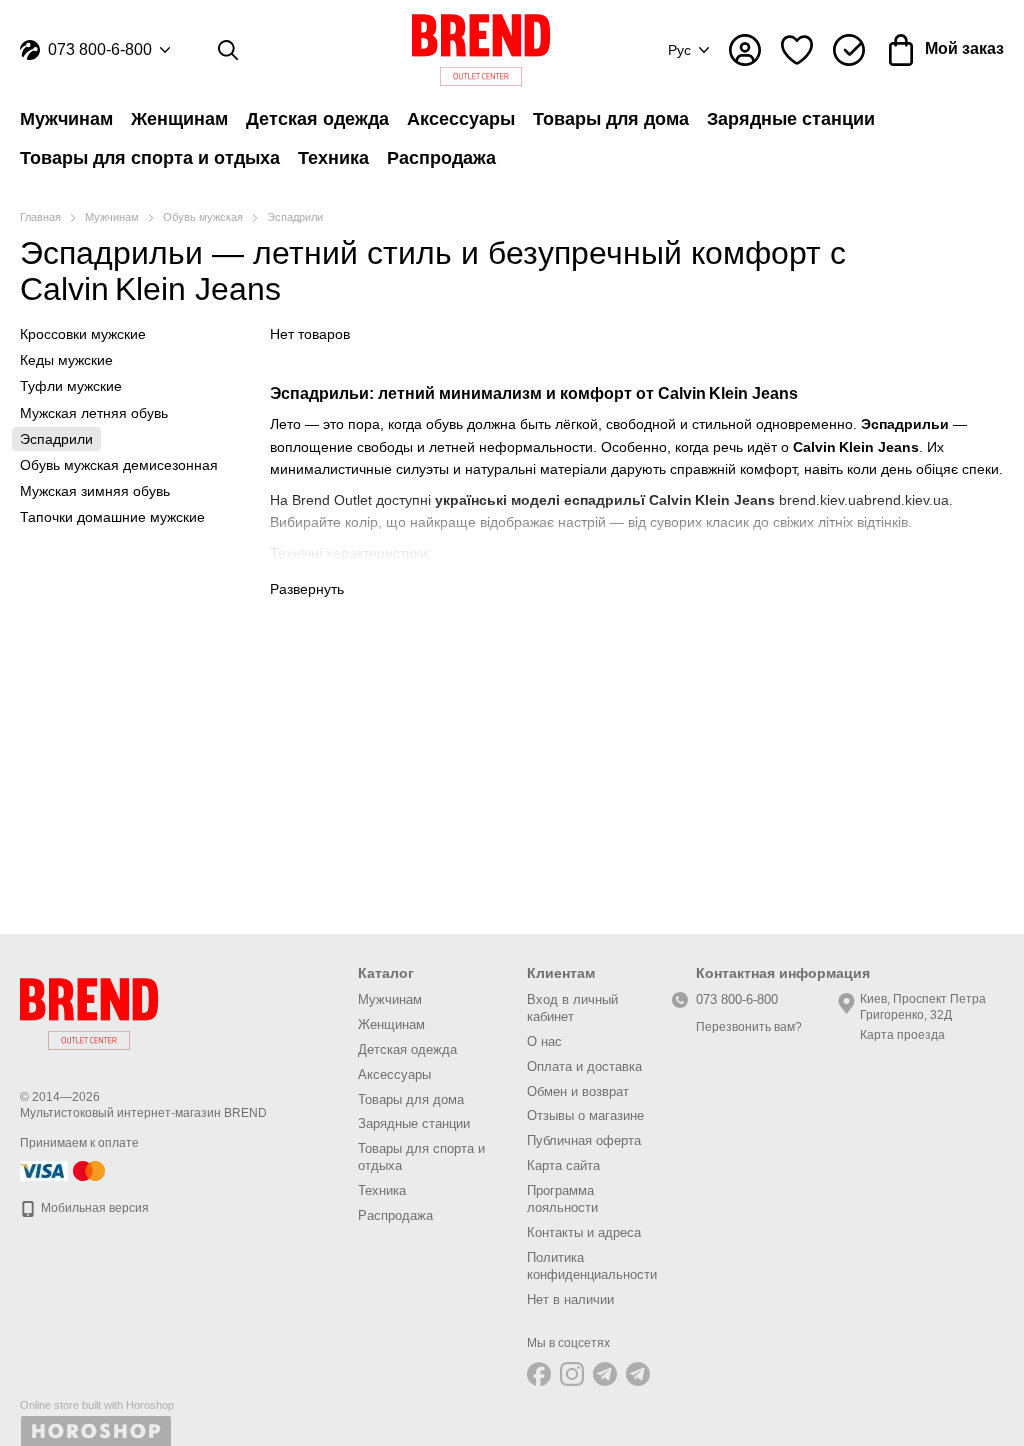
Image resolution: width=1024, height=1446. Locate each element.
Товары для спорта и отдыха (150, 158)
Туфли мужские (71, 386)
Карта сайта (563, 1165)
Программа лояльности (562, 1199)
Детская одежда (317, 119)
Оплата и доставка (584, 1066)
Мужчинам (66, 119)
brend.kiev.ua (821, 500)
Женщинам (179, 119)
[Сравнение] (849, 50)
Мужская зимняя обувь (95, 491)
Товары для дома (611, 119)
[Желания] (797, 50)
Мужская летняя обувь (94, 412)
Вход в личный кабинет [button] (572, 1008)
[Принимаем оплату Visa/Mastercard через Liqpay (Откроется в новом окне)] (64, 1171)
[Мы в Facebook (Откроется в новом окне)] (539, 1374)
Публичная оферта (584, 1140)
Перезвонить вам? (749, 1027)
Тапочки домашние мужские (112, 517)
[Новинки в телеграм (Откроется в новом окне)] (638, 1374)
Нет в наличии (570, 1299)
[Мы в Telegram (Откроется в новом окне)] (605, 1374)
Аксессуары (461, 119)
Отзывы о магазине (585, 1115)
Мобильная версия (93, 1208)
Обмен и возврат (578, 1091)
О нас (544, 1041)
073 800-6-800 (100, 50)
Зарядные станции (791, 119)
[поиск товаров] (228, 50)
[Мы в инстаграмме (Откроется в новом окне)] (572, 1374)
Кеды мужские (66, 360)
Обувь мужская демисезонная (119, 465)
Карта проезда (902, 1035)
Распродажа (441, 158)
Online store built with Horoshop (97, 1405)
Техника (333, 158)
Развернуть (307, 589)
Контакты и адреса (584, 1232)
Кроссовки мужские (83, 334)
